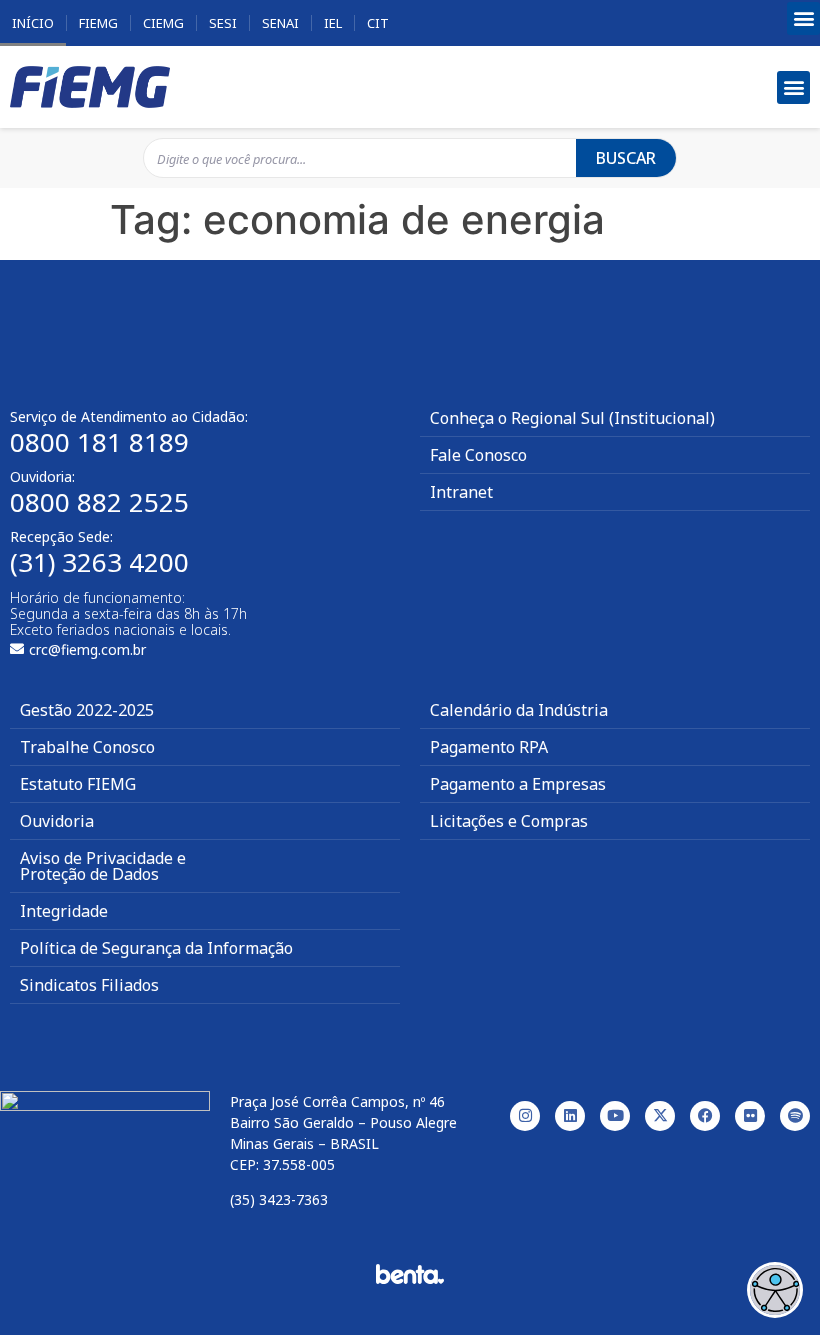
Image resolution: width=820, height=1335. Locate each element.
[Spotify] (795, 1116)
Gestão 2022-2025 (87, 710)
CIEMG (163, 23)
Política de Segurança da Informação (156, 948)
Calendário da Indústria (519, 710)
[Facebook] (705, 1116)
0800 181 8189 (99, 442)
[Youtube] (615, 1116)
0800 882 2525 (99, 502)
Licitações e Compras (509, 821)
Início (33, 23)
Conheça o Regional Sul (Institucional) (572, 418)
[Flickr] (750, 1116)
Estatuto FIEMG (78, 784)
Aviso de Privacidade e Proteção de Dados (103, 866)
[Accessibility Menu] (775, 1290)
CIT (378, 23)
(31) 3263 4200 (99, 562)
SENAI (280, 23)
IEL (333, 23)
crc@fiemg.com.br (87, 649)
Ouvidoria (57, 821)
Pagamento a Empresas (518, 784)
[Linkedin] (570, 1116)
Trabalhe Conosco (87, 747)
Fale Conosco (478, 455)
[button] (803, 18)
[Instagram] (525, 1116)
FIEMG (98, 23)
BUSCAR (626, 158)
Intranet (461, 492)
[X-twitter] (660, 1116)
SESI (223, 23)
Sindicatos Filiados (89, 985)
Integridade (64, 911)
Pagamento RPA (489, 747)
